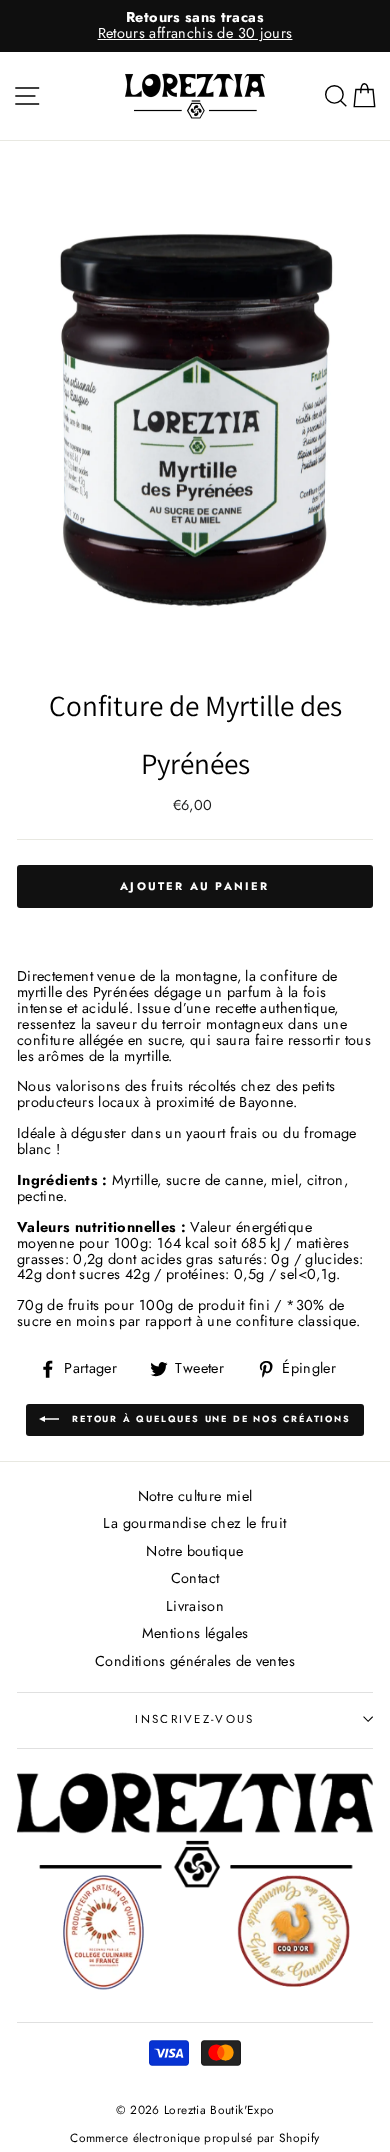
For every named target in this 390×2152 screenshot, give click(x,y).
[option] (195, 26)
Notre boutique (194, 1551)
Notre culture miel (195, 1496)
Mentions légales (195, 1633)
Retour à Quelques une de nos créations (208, 1418)
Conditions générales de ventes (195, 1661)
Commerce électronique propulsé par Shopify (194, 2137)
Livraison (195, 1606)
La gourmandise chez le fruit (194, 1523)
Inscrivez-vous (194, 1719)
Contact (195, 1578)
